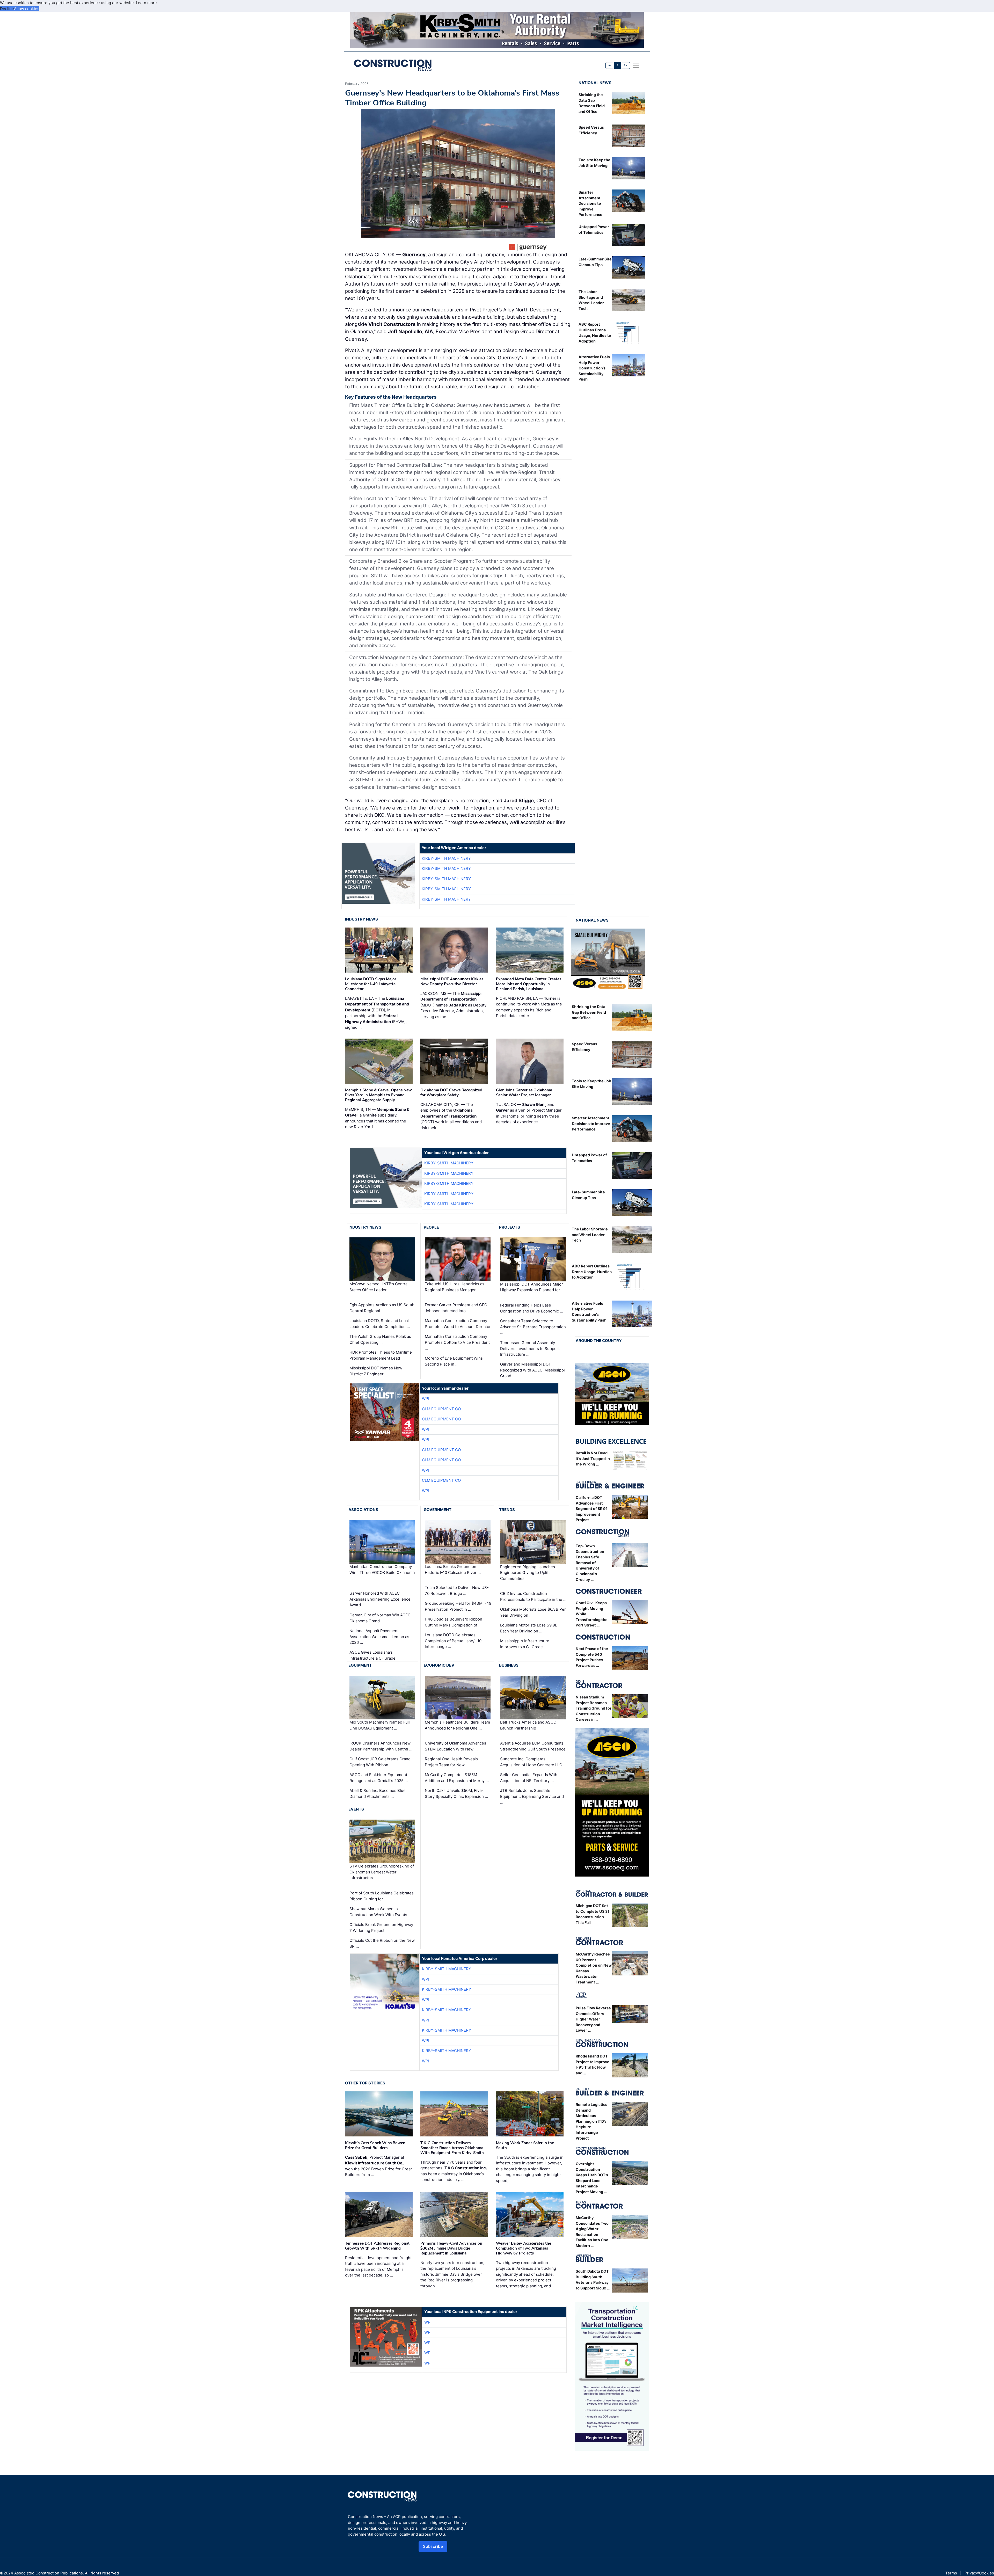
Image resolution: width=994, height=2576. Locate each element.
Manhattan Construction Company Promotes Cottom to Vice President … (457, 1342)
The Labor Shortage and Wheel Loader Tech (590, 1235)
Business (509, 1665)
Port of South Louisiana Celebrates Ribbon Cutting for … (382, 1896)
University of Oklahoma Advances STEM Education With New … (455, 1746)
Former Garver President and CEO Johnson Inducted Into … (456, 1308)
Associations (363, 1510)
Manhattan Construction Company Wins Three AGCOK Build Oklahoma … (382, 1572)
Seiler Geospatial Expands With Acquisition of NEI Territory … (529, 1778)
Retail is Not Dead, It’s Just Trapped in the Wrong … (593, 1458)
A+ (625, 65)
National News (595, 83)
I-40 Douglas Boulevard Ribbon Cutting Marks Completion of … (454, 1622)
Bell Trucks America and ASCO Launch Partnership (528, 1725)
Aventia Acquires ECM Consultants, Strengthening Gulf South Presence (533, 1746)
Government (438, 1510)
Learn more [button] (146, 3)
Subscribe (433, 2546)
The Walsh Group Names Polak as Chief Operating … (380, 1339)
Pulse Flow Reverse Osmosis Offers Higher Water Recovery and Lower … (593, 2019)
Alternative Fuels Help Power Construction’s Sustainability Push (594, 368)
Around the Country (599, 1341)
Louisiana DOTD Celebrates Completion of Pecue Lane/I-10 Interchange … (453, 1641)
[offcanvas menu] (636, 65)
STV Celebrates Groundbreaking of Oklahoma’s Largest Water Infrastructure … (382, 1872)
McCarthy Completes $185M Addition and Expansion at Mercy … (457, 1778)
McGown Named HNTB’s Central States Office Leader (379, 1287)
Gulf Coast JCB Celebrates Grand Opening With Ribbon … (380, 1762)
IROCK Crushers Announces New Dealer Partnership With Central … (381, 1746)
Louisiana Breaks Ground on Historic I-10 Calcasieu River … (453, 1570)
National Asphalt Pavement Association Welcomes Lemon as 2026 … (379, 1637)
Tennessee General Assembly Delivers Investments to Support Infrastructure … (530, 1348)
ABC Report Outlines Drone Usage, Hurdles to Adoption (592, 1272)
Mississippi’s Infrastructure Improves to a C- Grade (525, 1644)
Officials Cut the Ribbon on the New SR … (382, 1943)
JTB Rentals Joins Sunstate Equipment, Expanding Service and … (532, 1796)
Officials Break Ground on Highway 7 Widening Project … (381, 1928)
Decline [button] (7, 9)
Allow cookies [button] (27, 9)
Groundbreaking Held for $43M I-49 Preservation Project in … (458, 1606)
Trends (507, 1510)
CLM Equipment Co (441, 1409)
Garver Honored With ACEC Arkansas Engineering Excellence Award (380, 1599)
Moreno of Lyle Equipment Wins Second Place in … (454, 1361)
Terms (951, 2573)
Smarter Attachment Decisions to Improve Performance (590, 203)
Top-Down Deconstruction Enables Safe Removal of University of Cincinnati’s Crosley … (590, 1563)
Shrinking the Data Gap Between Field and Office (589, 1012)
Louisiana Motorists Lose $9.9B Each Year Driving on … (529, 1628)
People (431, 1227)
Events (356, 1809)
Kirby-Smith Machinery (446, 858)
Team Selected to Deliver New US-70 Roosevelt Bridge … (457, 1590)
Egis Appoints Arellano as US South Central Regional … (382, 1308)
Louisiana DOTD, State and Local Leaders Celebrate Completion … (380, 1324)
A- (610, 65)
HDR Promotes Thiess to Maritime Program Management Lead (381, 1355)
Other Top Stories (365, 2083)
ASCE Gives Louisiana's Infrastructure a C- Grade (372, 1655)
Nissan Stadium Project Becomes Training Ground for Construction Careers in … (594, 1708)
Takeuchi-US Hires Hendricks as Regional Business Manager (455, 1287)
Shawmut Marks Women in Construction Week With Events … (380, 1912)
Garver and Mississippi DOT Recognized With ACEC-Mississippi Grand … (532, 1370)
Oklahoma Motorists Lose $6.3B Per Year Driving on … (533, 1612)
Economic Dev (439, 1665)
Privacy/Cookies (979, 2573)
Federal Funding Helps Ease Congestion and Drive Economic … (532, 1308)
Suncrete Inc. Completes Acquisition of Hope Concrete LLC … (533, 1762)
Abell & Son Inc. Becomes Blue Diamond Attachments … (378, 1793)
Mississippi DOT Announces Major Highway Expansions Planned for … (532, 1287)
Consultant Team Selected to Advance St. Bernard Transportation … (533, 1327)
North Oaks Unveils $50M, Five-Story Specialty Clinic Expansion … (456, 1793)
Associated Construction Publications (49, 2573)
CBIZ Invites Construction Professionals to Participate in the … (533, 1596)
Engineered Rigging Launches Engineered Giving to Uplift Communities (528, 1572)
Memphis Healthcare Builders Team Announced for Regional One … (457, 1725)
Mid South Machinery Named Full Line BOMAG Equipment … (380, 1725)
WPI (426, 1399)
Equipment (360, 1665)
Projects (510, 1227)
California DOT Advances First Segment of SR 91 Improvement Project (592, 1509)
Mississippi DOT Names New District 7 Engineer (376, 1371)
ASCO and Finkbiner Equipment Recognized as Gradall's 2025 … (379, 1778)
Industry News (361, 919)
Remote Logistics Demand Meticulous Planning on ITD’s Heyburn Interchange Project (591, 2121)
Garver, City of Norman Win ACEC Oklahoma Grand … (380, 1618)
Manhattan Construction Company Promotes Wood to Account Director (458, 1324)
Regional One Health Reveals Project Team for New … (451, 1762)
